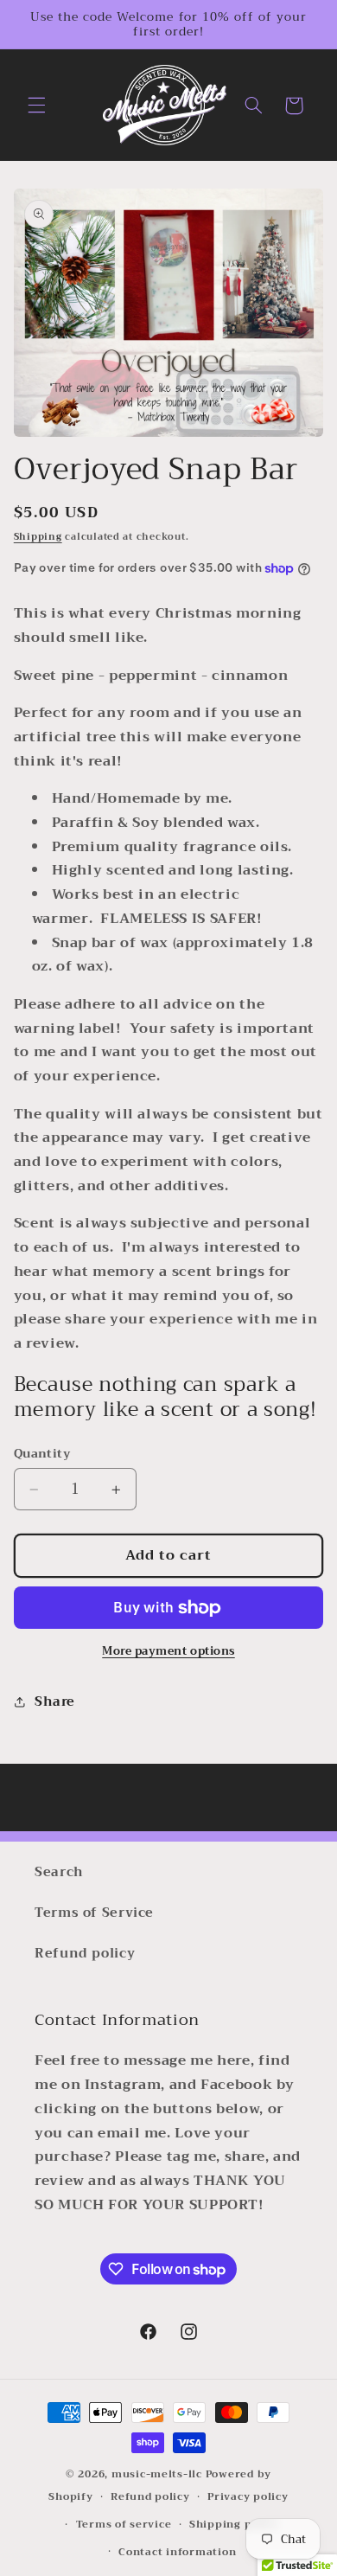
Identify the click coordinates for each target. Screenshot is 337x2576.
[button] (36, 106)
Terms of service (124, 2524)
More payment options (168, 1652)
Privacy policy (248, 2496)
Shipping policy (234, 2524)
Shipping (38, 537)
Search (59, 1872)
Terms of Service (94, 1913)
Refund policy (85, 1953)
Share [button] (55, 1701)
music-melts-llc (157, 2474)
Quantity (42, 1454)
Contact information (177, 2552)
